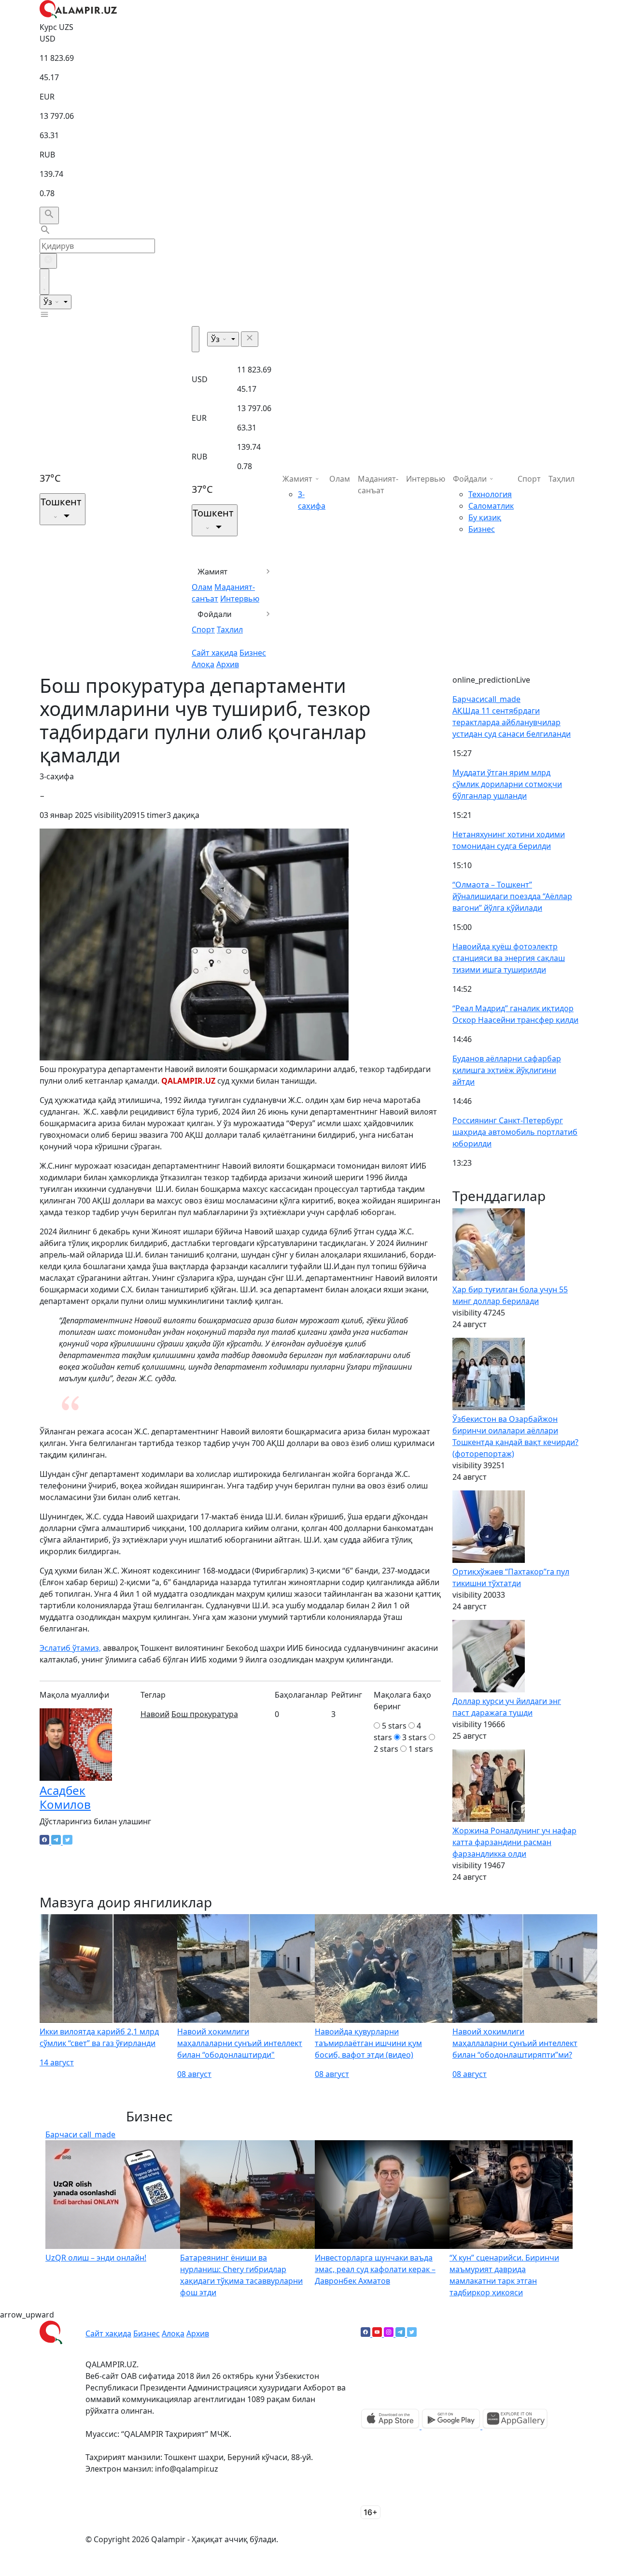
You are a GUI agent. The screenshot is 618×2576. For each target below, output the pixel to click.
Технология (490, 494)
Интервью (240, 599)
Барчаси (486, 699)
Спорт (203, 630)
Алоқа (203, 664)
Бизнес (253, 653)
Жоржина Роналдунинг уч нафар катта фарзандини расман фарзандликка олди (514, 1842)
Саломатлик (491, 506)
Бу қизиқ (485, 517)
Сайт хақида (215, 653)
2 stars (386, 1749)
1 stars (421, 1749)
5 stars (394, 1726)
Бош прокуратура (205, 1714)
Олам (202, 587)
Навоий (155, 1714)
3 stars (414, 1737)
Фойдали (215, 614)
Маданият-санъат (378, 485)
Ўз (49, 302)
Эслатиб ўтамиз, (70, 1648)
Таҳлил (230, 630)
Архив (228, 664)
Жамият (213, 572)
